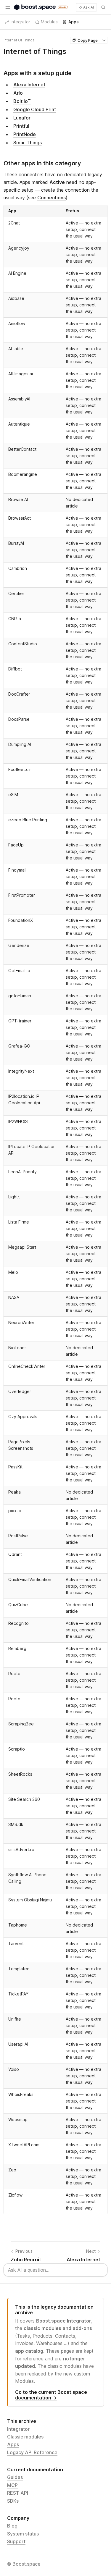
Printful (21, 126)
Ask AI (89, 7)
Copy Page (88, 40)
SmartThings (28, 143)
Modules (49, 22)
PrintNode (25, 134)
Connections (52, 198)
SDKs (13, 2501)
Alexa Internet (29, 85)
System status (23, 2534)
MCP (12, 2485)
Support (16, 2541)
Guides (15, 2477)
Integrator (18, 2429)
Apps (13, 2444)
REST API (18, 2493)
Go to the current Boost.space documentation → (51, 2395)
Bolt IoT (22, 101)
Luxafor (22, 118)
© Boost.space (24, 2564)
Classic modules (25, 2437)
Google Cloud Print (35, 109)
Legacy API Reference (32, 2452)
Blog (12, 2526)
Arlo (18, 93)
